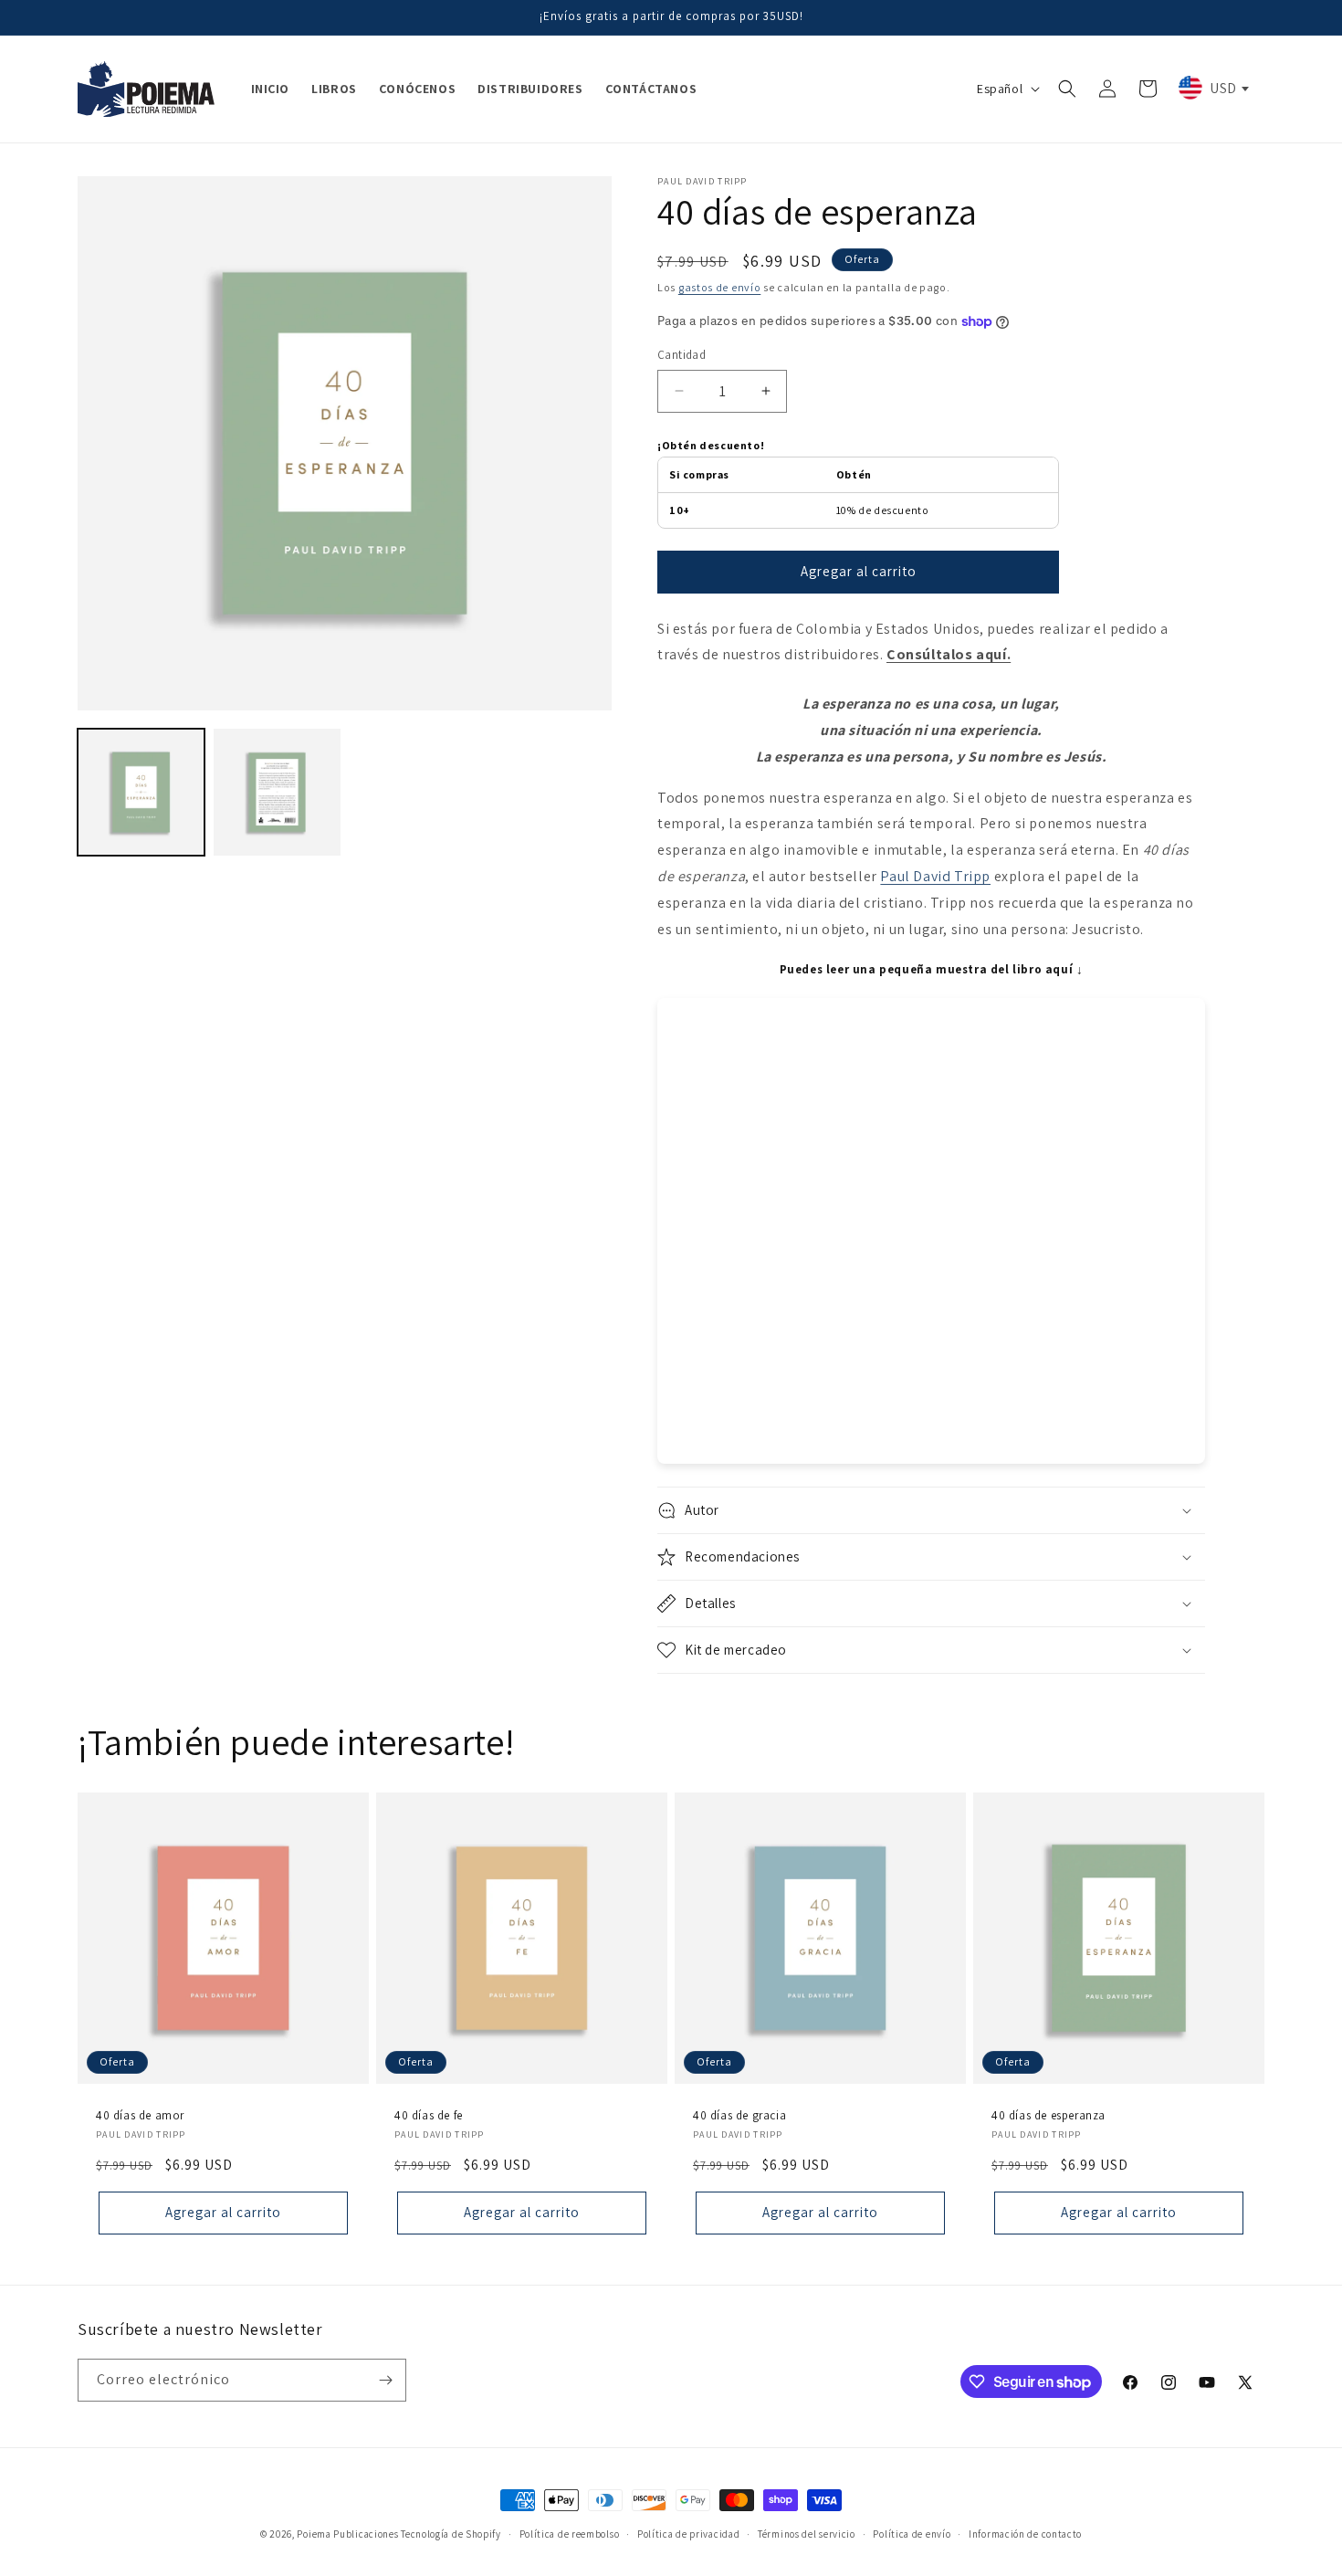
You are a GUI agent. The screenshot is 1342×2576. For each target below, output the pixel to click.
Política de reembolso (570, 2534)
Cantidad (681, 355)
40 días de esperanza (1048, 2116)
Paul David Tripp (935, 876)
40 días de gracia (739, 2116)
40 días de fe (429, 2116)
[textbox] (1212, 88)
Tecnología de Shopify (451, 2534)
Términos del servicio (807, 2534)
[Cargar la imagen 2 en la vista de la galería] (277, 792)
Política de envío (912, 2534)
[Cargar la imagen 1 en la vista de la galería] (141, 792)
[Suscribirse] (385, 2380)
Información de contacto (1025, 2534)
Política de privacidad (688, 2534)
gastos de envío (720, 287)
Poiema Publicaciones (347, 2534)
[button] (1067, 89)
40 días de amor (140, 2116)
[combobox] (1212, 88)
